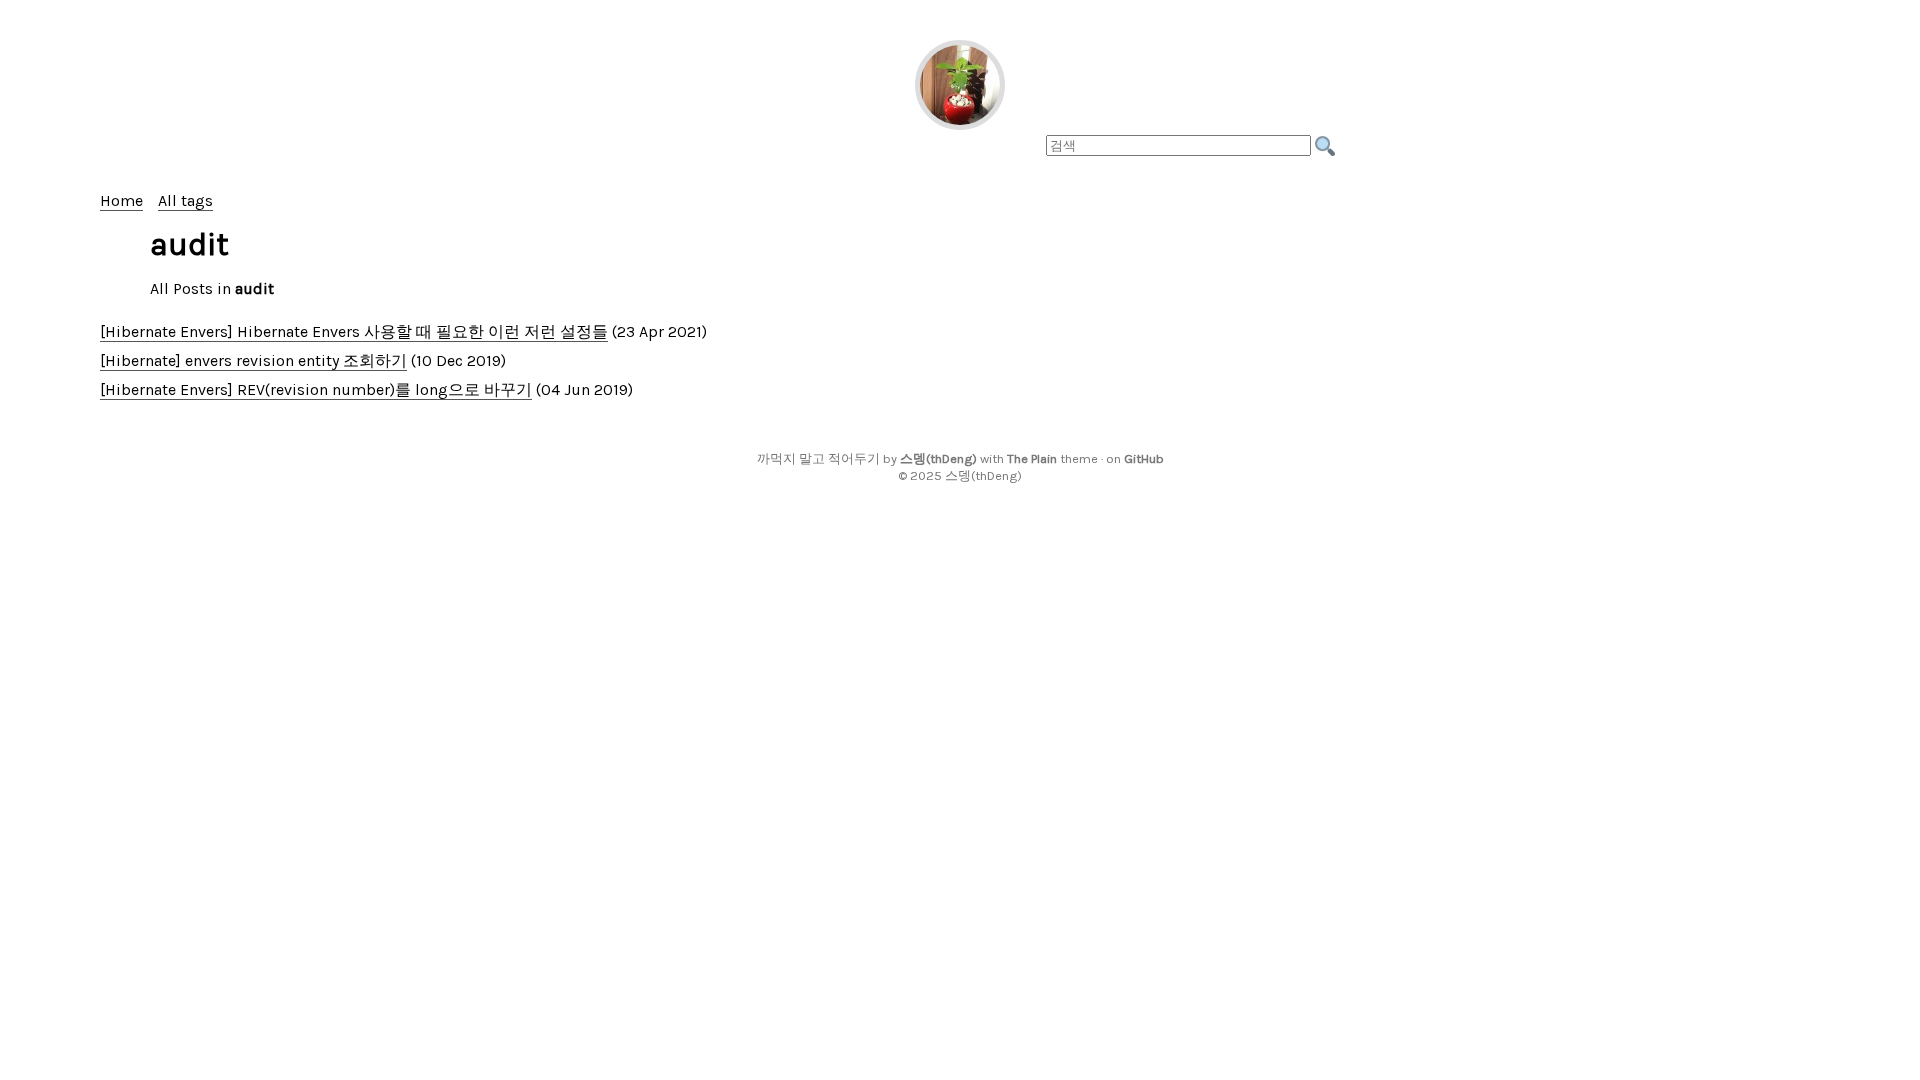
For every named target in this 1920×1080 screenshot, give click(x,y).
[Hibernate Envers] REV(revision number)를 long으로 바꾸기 (316, 389)
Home (121, 200)
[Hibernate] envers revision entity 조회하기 (253, 360)
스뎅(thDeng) (938, 458)
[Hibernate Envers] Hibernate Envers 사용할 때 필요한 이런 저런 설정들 (354, 331)
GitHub (1144, 458)
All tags (185, 200)
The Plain (1032, 458)
